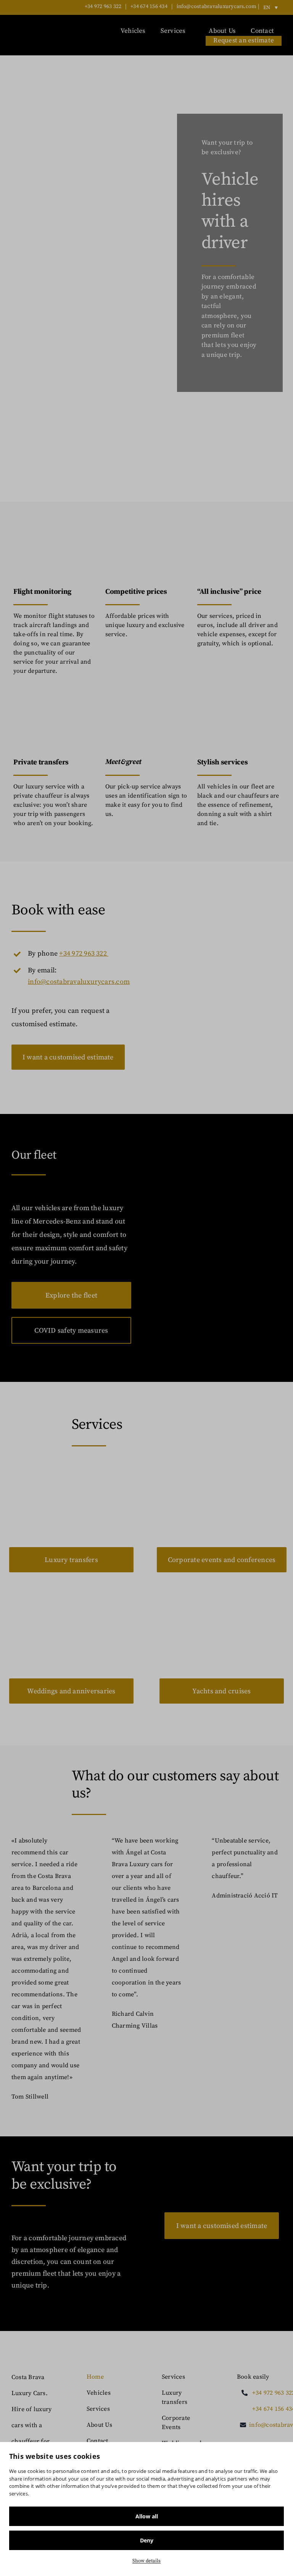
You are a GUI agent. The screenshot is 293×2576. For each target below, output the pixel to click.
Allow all (147, 2516)
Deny (147, 2540)
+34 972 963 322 (103, 6)
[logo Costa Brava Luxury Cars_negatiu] (34, 32)
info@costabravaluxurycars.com (217, 6)
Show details (146, 2561)
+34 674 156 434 (149, 6)
